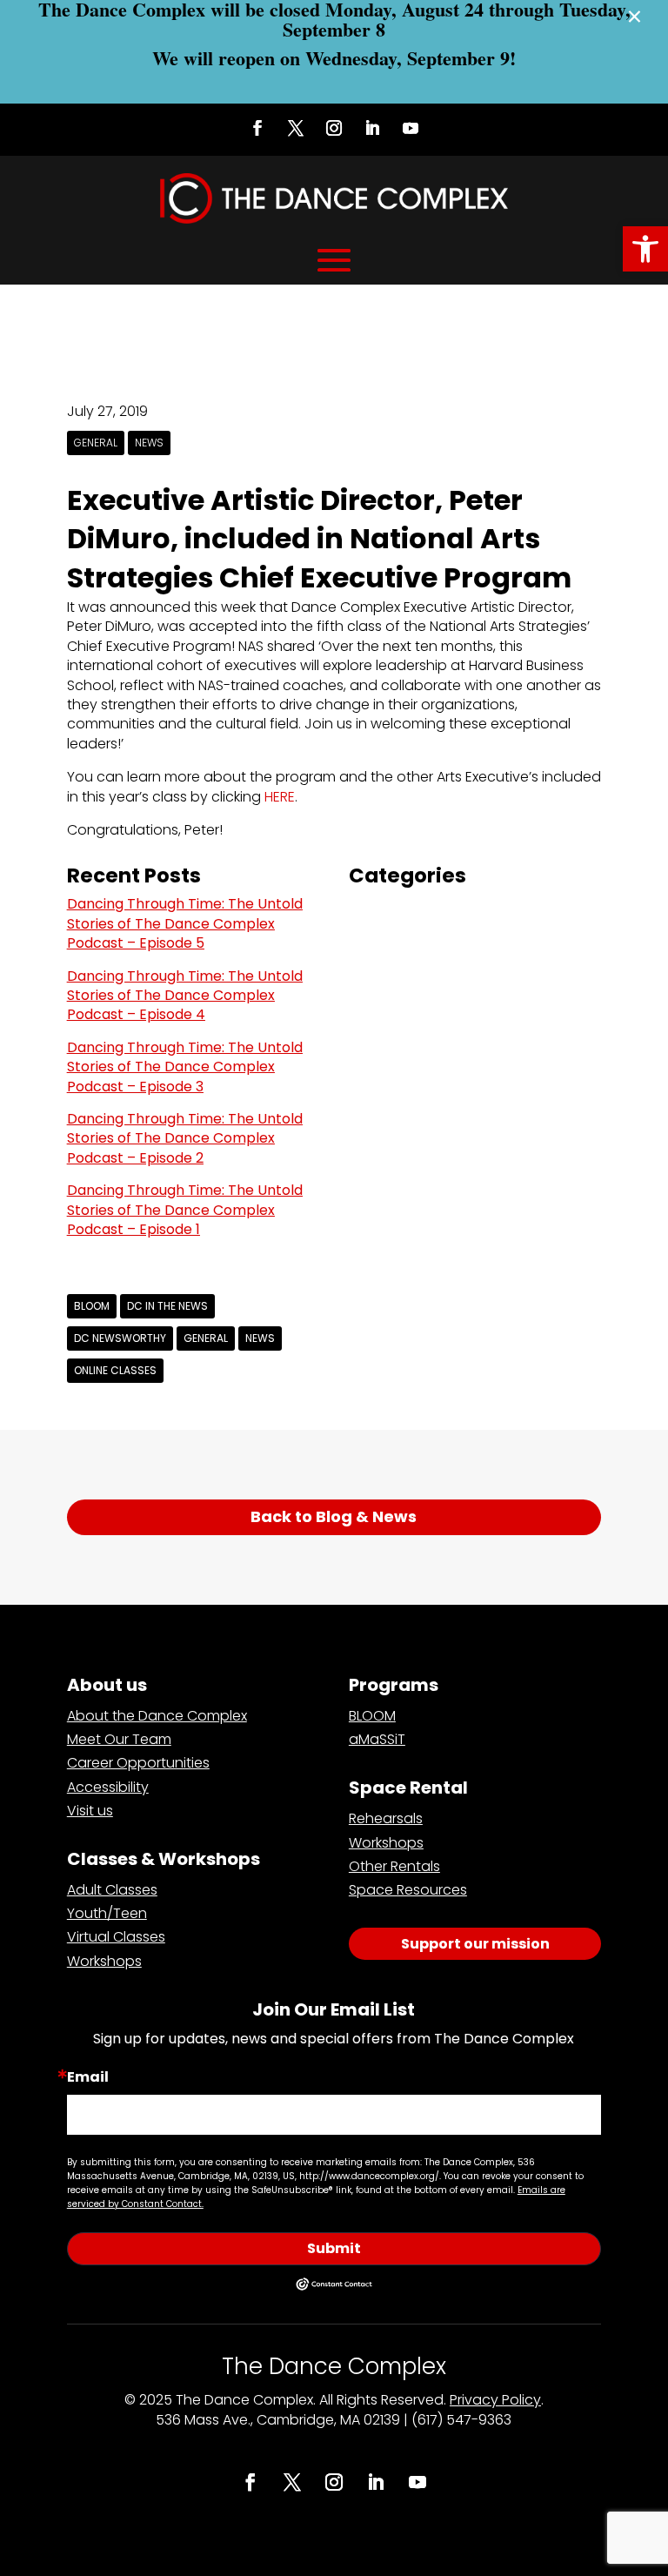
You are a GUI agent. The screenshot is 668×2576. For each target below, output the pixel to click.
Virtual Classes (116, 1937)
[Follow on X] (296, 128)
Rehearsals (386, 1818)
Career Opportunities (138, 1763)
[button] (645, 249)
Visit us (90, 1811)
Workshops (104, 1961)
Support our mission (475, 1944)
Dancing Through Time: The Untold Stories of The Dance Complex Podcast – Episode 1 (185, 1210)
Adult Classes (112, 1890)
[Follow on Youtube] (411, 128)
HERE (280, 797)
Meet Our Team (119, 1739)
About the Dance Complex (157, 1716)
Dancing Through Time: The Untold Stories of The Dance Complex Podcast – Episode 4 (185, 996)
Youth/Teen (107, 1913)
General (96, 443)
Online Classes (115, 1370)
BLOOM (92, 1306)
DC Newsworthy (120, 1338)
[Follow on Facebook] (257, 128)
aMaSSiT (377, 1739)
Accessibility (108, 1787)
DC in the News (167, 1306)
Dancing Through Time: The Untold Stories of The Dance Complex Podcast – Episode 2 (185, 1138)
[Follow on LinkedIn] (372, 128)
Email (88, 2077)
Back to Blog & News (334, 1516)
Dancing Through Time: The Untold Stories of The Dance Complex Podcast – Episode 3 (185, 1067)
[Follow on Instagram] (334, 128)
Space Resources (408, 1890)
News (149, 443)
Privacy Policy (495, 2400)
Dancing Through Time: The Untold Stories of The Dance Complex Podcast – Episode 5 (185, 923)
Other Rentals (394, 1866)
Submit (334, 2248)
